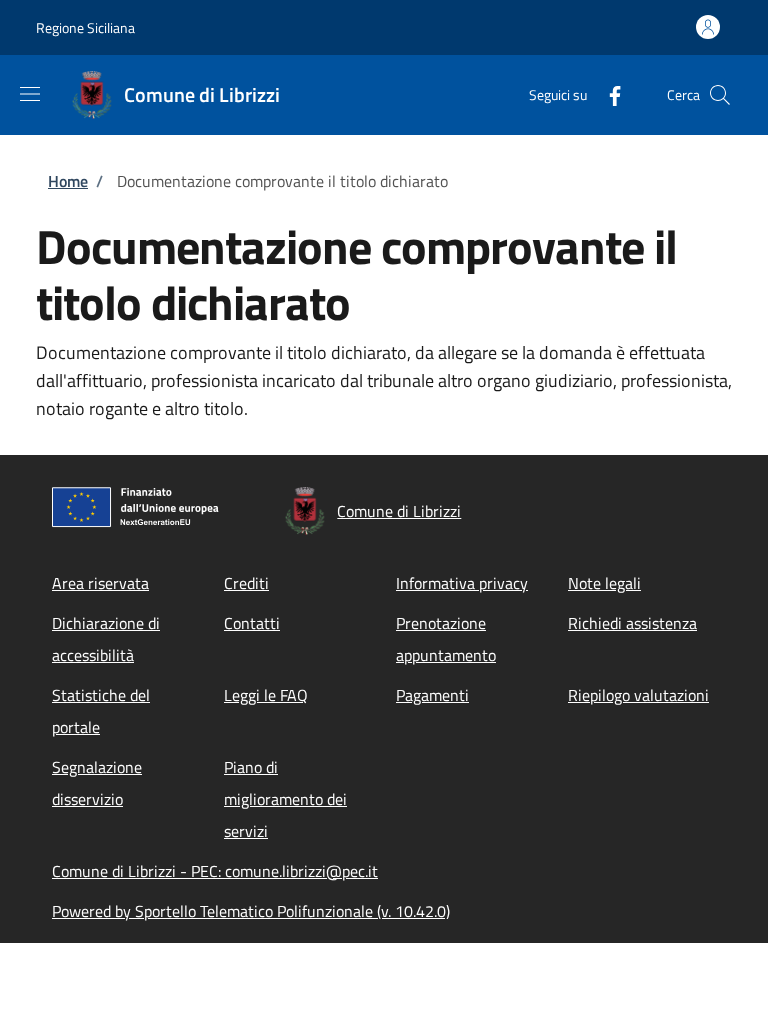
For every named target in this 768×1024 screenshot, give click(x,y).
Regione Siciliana (85, 27)
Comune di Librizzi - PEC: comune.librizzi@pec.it (215, 871)
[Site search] (720, 95)
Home (68, 181)
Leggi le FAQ (266, 695)
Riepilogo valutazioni (638, 695)
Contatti (252, 623)
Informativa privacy (462, 583)
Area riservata (100, 583)
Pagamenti (432, 695)
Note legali (604, 583)
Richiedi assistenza (632, 623)
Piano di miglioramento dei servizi (285, 799)
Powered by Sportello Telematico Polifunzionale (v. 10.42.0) (251, 911)
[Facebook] (607, 94)
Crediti (246, 583)
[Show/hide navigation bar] (30, 94)
